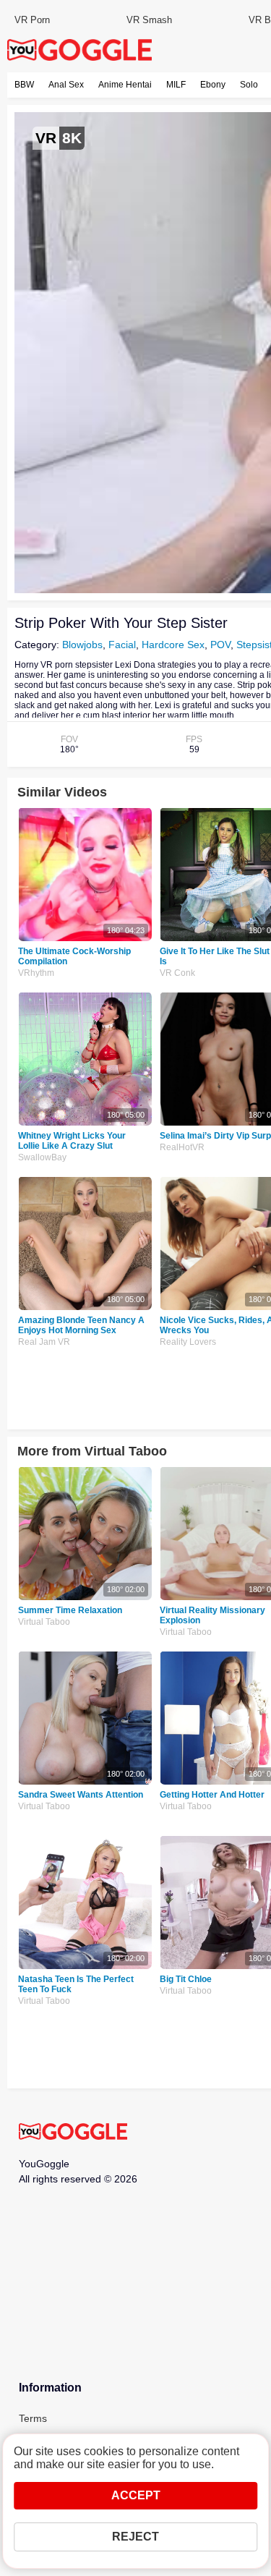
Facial (122, 645)
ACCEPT (136, 2495)
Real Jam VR (44, 1342)
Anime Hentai (125, 85)
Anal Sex (66, 85)
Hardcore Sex (173, 645)
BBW (24, 85)
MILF (176, 85)
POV (220, 645)
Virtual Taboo (44, 1622)
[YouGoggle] (73, 2133)
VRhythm (36, 973)
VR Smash (149, 20)
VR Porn (32, 20)
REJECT (135, 2537)
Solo (249, 85)
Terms (33, 2418)
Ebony (213, 85)
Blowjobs (82, 645)
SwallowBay (42, 1157)
